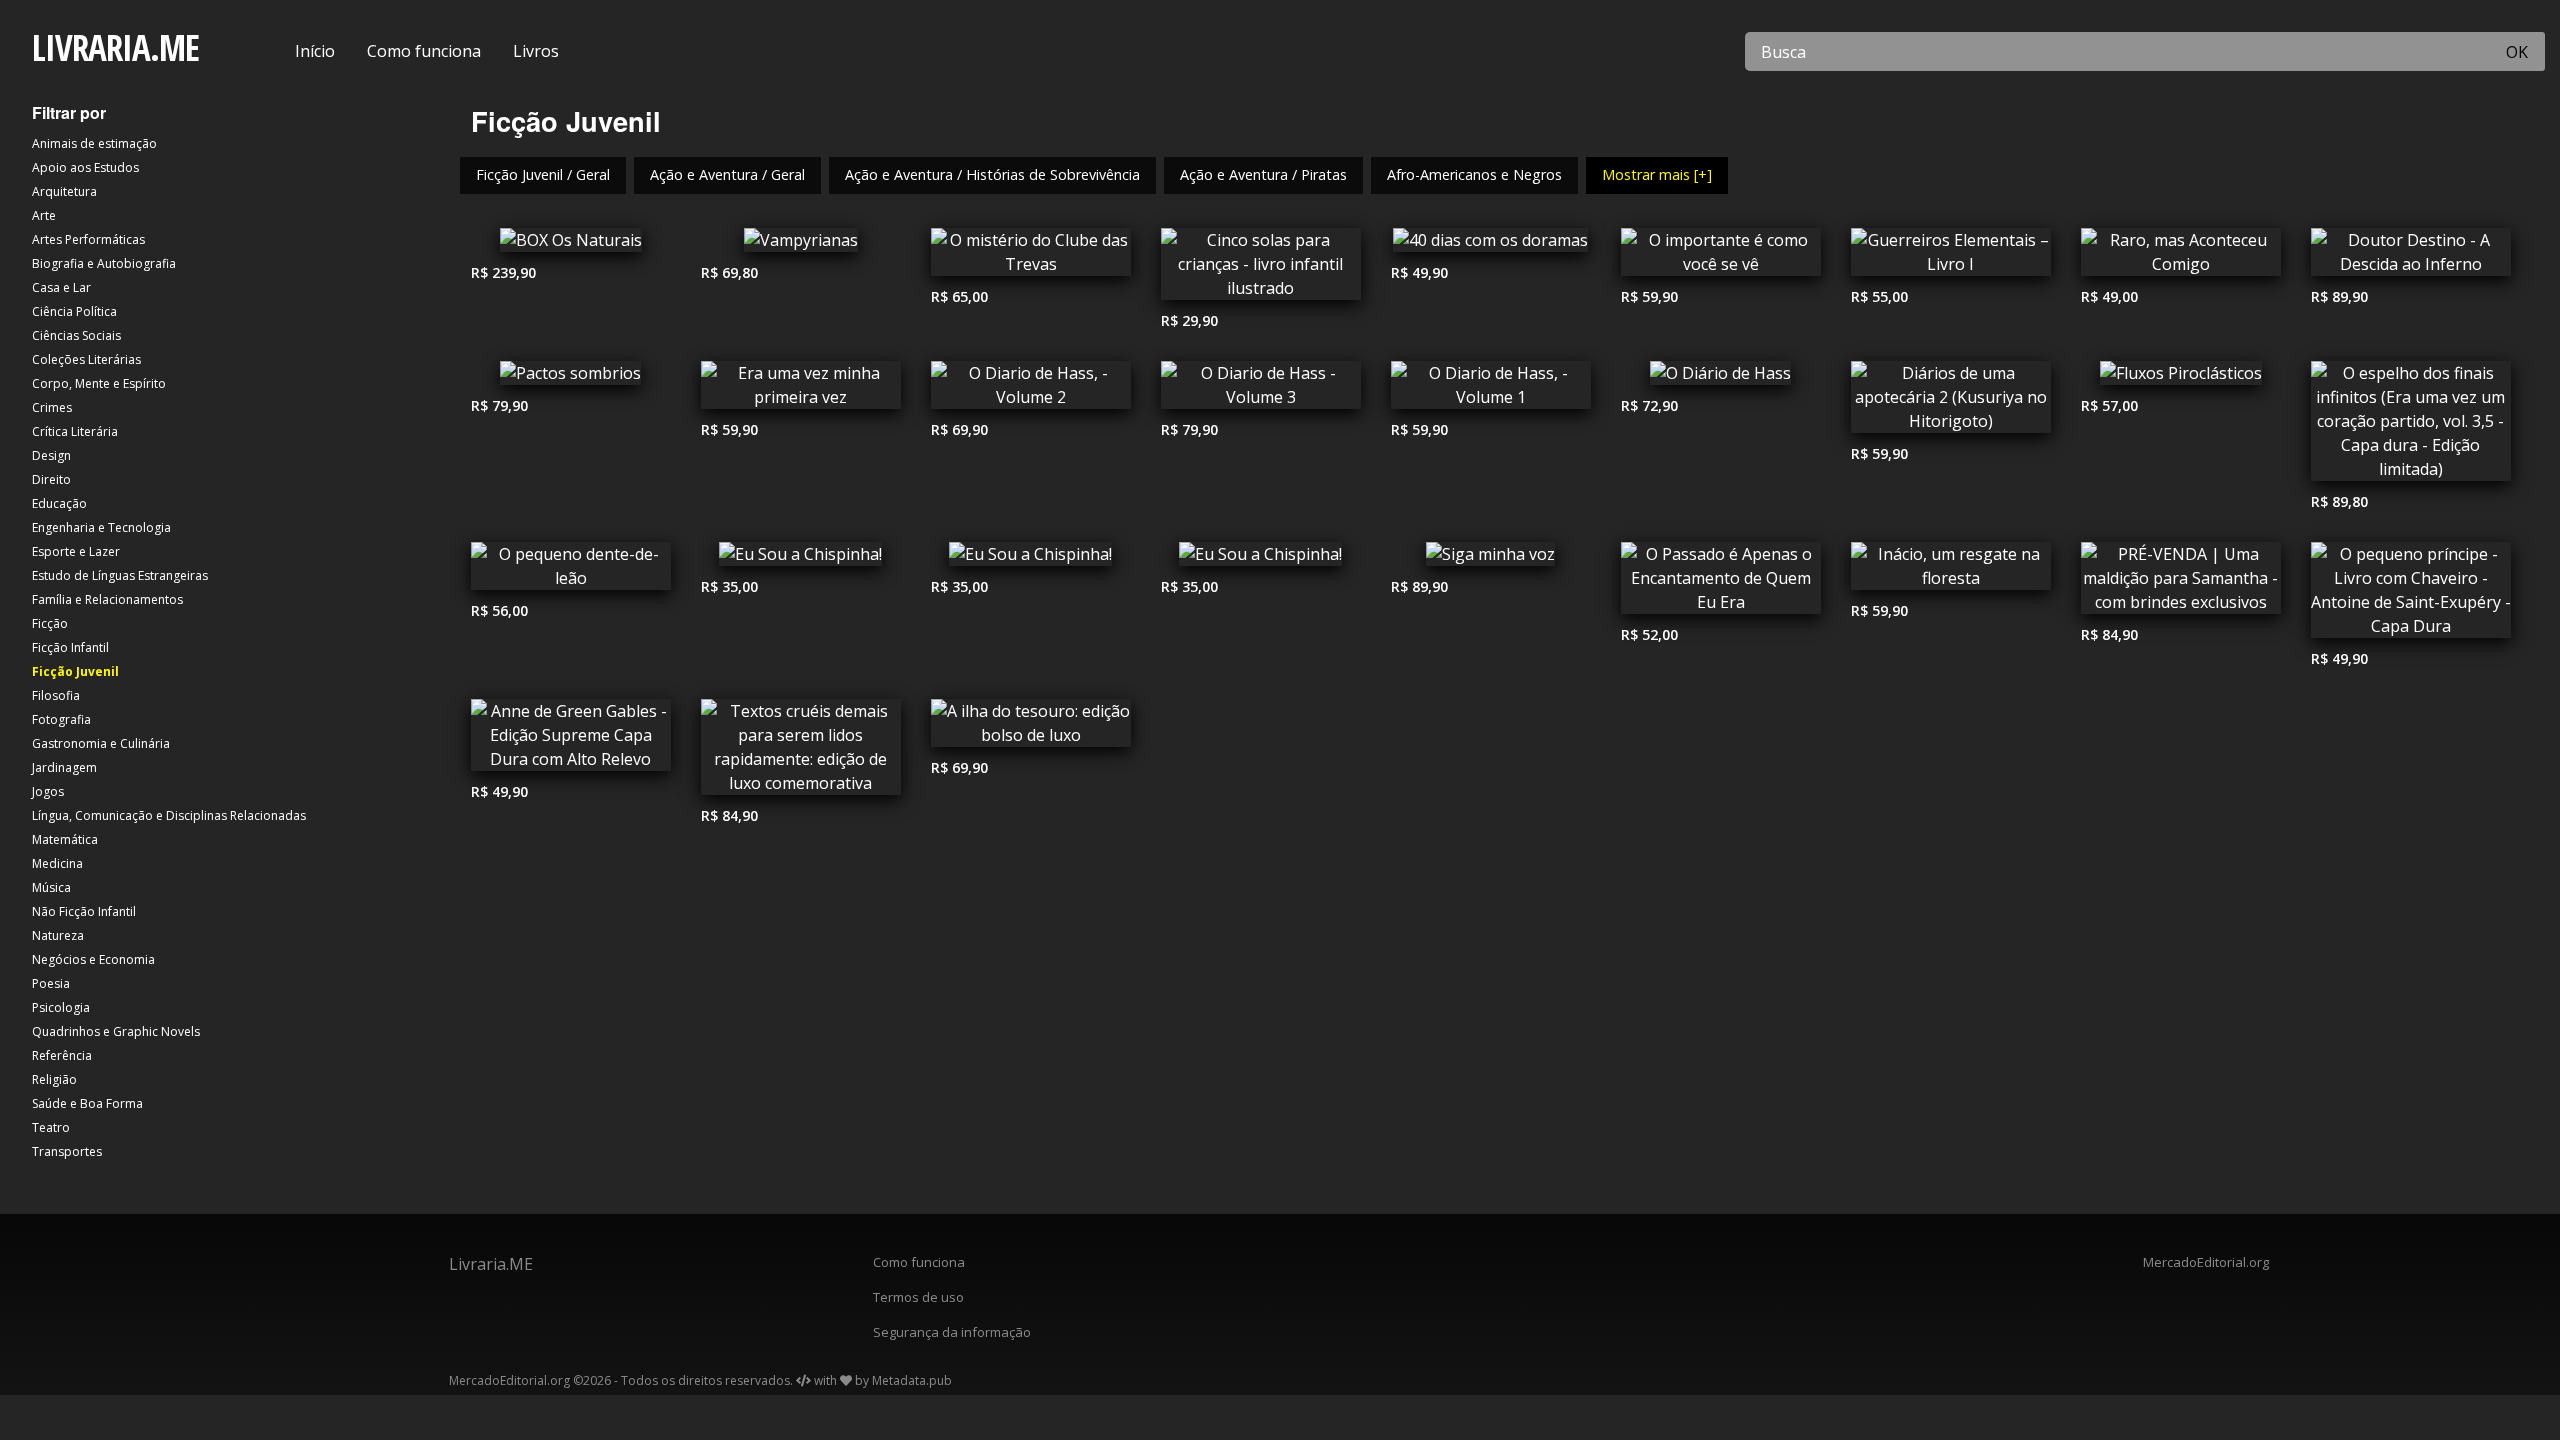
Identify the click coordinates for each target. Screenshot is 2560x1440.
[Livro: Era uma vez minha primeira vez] (801, 390)
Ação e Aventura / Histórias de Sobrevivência (992, 174)
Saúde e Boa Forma (87, 1103)
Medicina (57, 863)
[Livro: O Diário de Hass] (1721, 378)
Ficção (50, 623)
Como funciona (424, 51)
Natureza (58, 935)
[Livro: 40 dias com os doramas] (1491, 245)
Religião (54, 1079)
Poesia (51, 983)
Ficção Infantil (70, 647)
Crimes (52, 407)
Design (51, 455)
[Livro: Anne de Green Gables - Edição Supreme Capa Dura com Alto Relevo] (571, 740)
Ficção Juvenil (75, 671)
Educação (59, 503)
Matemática (65, 839)
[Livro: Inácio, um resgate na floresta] (1951, 571)
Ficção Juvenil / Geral (543, 174)
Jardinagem (64, 767)
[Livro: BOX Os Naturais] (571, 245)
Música (51, 887)
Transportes (67, 1151)
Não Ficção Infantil (84, 911)
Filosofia (56, 695)
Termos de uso (918, 1297)
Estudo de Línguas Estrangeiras (120, 575)
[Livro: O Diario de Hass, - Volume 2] (1031, 390)
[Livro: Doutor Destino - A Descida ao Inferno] (2411, 257)
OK (2517, 52)
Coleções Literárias (86, 359)
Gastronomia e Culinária (101, 743)
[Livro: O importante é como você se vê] (1721, 257)
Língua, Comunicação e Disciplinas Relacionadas (169, 815)
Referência (62, 1055)
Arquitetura (64, 191)
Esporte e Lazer (76, 551)
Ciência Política (74, 311)
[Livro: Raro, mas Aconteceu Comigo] (2181, 257)
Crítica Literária (75, 431)
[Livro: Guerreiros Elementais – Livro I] (1951, 257)
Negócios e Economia (93, 959)
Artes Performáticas (88, 239)
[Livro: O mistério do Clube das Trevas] (1031, 257)
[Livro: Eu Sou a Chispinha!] (801, 559)
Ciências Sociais (76, 335)
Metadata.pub (912, 1380)
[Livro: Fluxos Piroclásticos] (2181, 378)
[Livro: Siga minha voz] (1491, 559)
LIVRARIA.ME (115, 47)
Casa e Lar (61, 287)
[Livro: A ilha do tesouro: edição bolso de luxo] (1031, 728)
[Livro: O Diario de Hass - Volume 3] (1261, 390)
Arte (44, 215)
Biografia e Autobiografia (104, 263)
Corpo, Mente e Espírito (99, 383)
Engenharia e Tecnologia (101, 527)
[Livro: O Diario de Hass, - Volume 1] (1491, 390)
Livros (536, 51)
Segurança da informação (952, 1332)
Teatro (51, 1127)
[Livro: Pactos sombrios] (571, 378)
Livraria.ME (491, 1264)
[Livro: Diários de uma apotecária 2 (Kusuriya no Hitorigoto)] (1951, 402)
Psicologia (61, 1007)
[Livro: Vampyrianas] (801, 245)
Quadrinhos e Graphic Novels (116, 1031)
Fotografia (61, 719)
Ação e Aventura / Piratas (1263, 174)
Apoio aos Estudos (85, 167)
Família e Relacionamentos (107, 599)
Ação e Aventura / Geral (727, 174)
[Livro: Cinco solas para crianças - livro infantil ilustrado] (1261, 269)
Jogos (48, 791)
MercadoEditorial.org (2206, 1262)
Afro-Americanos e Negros (1474, 174)
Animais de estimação (94, 143)
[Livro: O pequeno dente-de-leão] (571, 571)
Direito (51, 479)
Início (315, 51)
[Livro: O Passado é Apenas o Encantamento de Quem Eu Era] (1721, 583)
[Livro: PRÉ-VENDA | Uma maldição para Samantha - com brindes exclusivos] (2181, 583)
